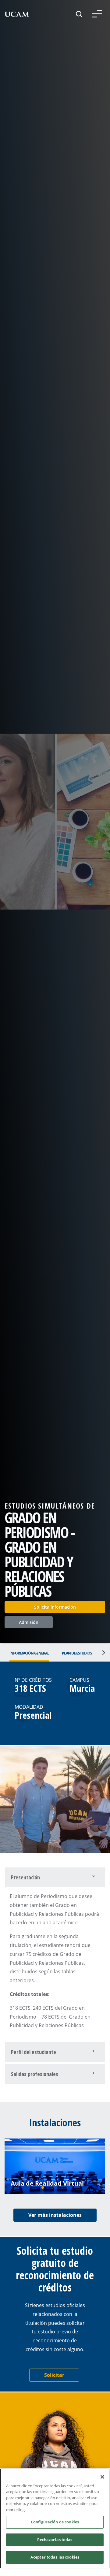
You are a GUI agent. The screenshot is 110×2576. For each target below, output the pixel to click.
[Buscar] (79, 14)
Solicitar (54, 2375)
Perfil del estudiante (34, 2052)
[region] (55, 2518)
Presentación (25, 1877)
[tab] (55, 1877)
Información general (29, 1653)
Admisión (29, 1622)
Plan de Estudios (77, 1653)
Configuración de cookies (55, 2522)
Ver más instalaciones (55, 2215)
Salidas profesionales (35, 2074)
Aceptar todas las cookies (55, 2557)
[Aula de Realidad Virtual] (55, 2166)
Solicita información (55, 1607)
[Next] (102, 1653)
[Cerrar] (102, 2477)
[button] (97, 14)
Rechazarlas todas (55, 2540)
